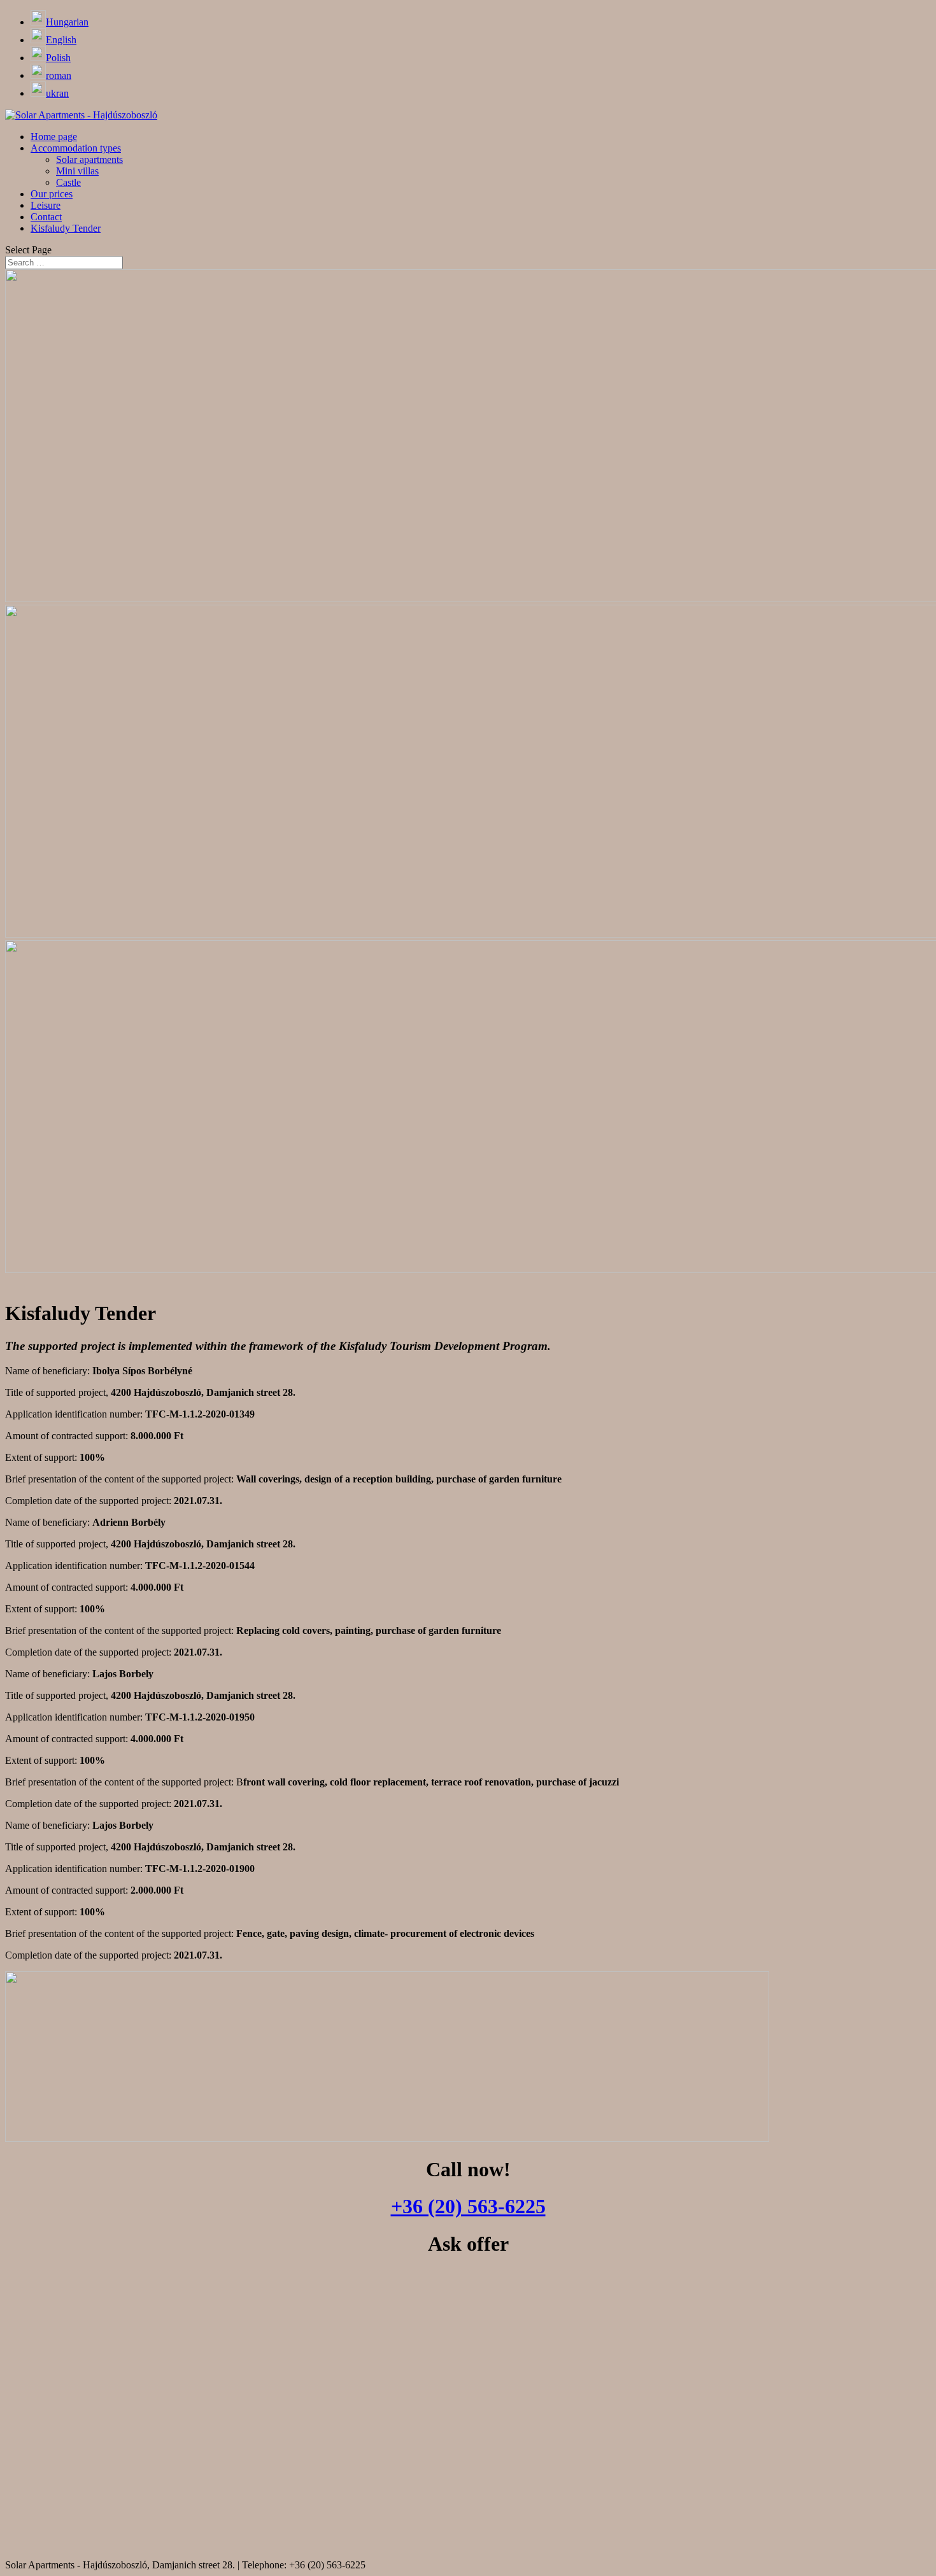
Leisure (46, 205)
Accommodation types (76, 148)
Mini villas (77, 171)
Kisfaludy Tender (66, 228)
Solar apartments (89, 159)
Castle (68, 182)
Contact (46, 217)
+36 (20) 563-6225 (468, 2206)
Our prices (52, 194)
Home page (54, 137)
